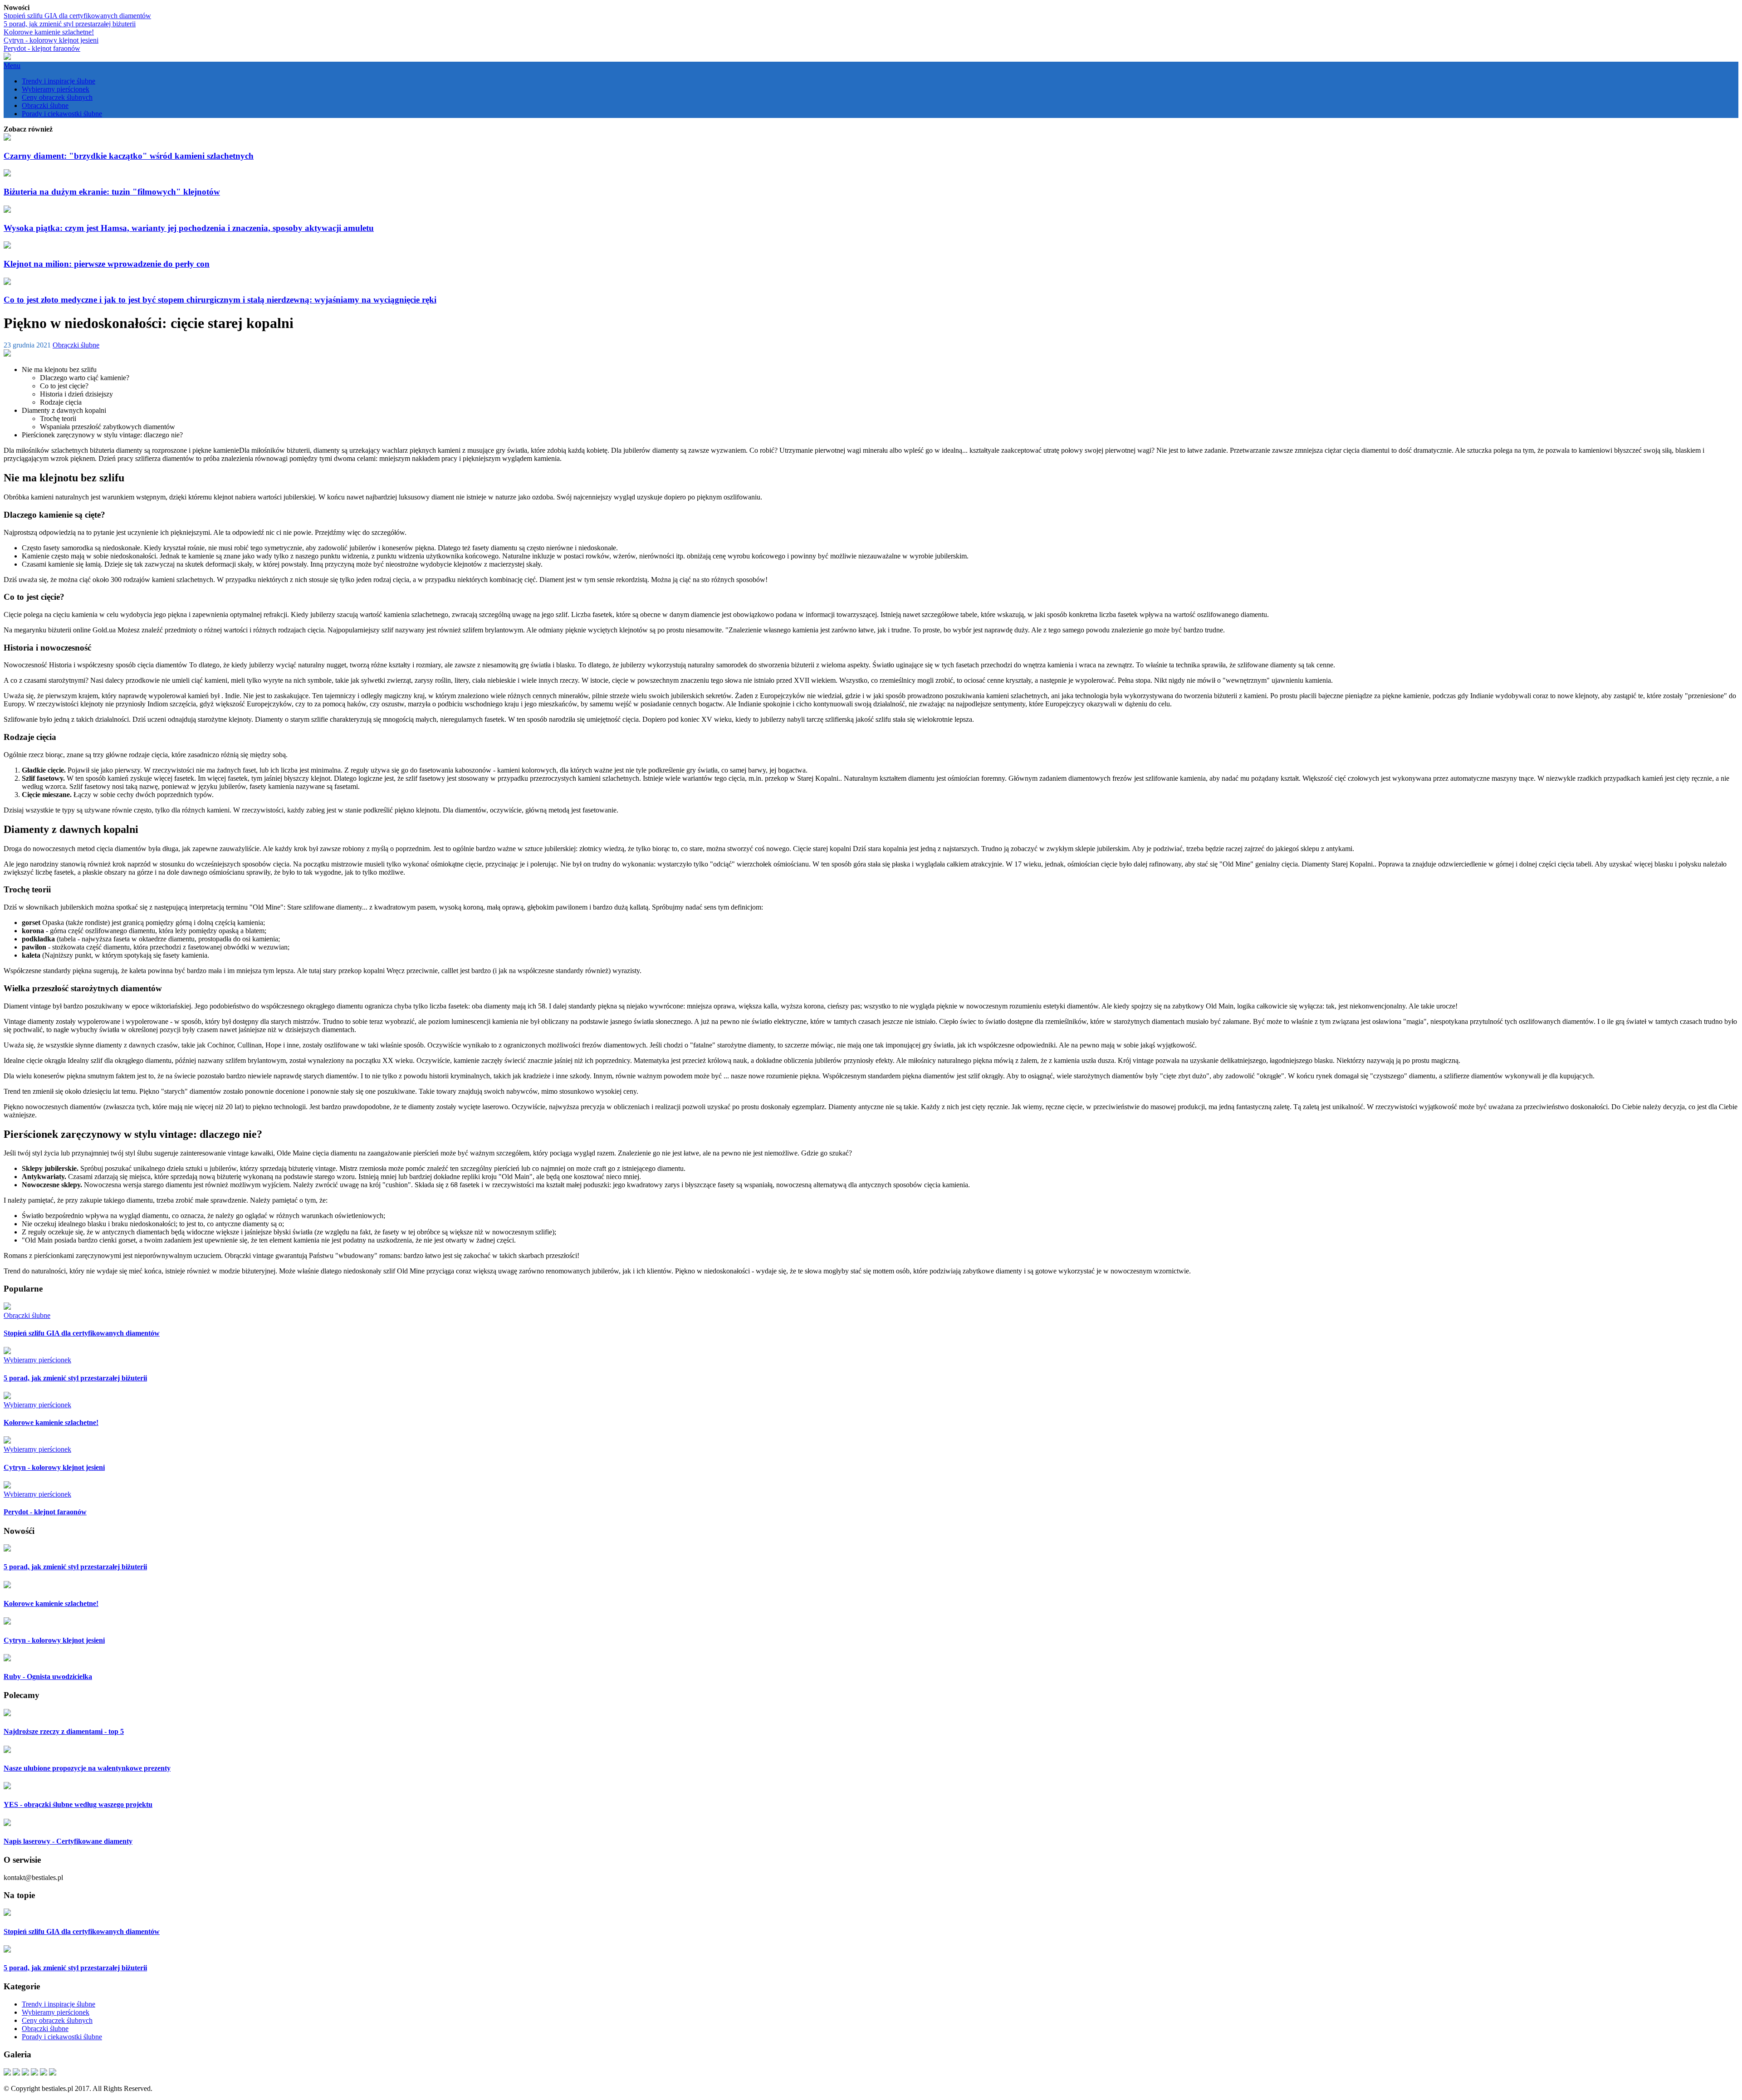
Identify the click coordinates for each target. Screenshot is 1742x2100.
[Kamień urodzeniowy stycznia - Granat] (34, 2073)
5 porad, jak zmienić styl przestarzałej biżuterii (70, 24)
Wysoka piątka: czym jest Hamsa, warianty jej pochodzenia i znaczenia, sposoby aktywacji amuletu (189, 228)
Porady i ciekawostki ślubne (62, 114)
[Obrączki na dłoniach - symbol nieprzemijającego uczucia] (53, 2073)
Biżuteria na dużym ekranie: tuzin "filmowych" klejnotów (112, 192)
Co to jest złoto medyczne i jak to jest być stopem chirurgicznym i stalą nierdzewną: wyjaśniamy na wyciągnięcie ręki (220, 300)
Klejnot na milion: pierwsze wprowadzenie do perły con (107, 264)
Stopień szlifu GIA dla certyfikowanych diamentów (77, 16)
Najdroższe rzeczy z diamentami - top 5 (64, 1731)
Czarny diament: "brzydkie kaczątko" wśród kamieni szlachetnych (129, 156)
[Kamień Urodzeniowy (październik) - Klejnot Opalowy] (44, 2073)
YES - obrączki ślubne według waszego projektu (78, 1804)
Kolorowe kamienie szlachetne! (49, 32)
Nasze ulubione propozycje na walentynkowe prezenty (87, 1768)
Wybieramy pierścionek (56, 89)
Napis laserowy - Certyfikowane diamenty (68, 1841)
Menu (12, 66)
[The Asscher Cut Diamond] (25, 2073)
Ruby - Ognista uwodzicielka (48, 1677)
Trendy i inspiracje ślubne (59, 81)
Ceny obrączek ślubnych (57, 97)
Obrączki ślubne (45, 105)
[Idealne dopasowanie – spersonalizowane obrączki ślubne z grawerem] (16, 2073)
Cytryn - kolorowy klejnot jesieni (51, 40)
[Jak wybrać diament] (7, 2073)
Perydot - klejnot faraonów (42, 48)
